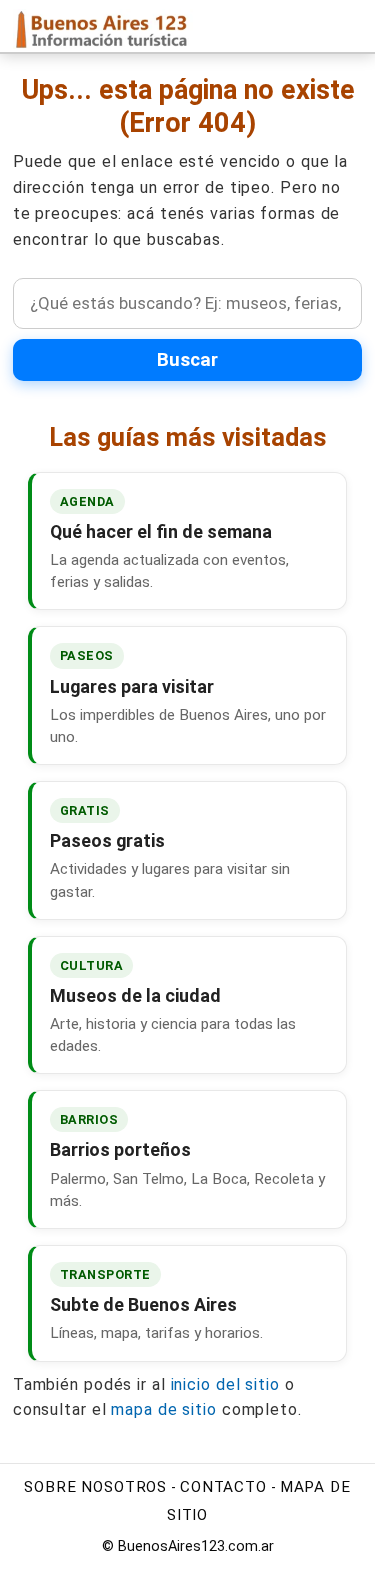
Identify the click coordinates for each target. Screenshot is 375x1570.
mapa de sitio (164, 1409)
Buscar (187, 360)
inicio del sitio (225, 1384)
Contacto (223, 1487)
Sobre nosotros (95, 1487)
